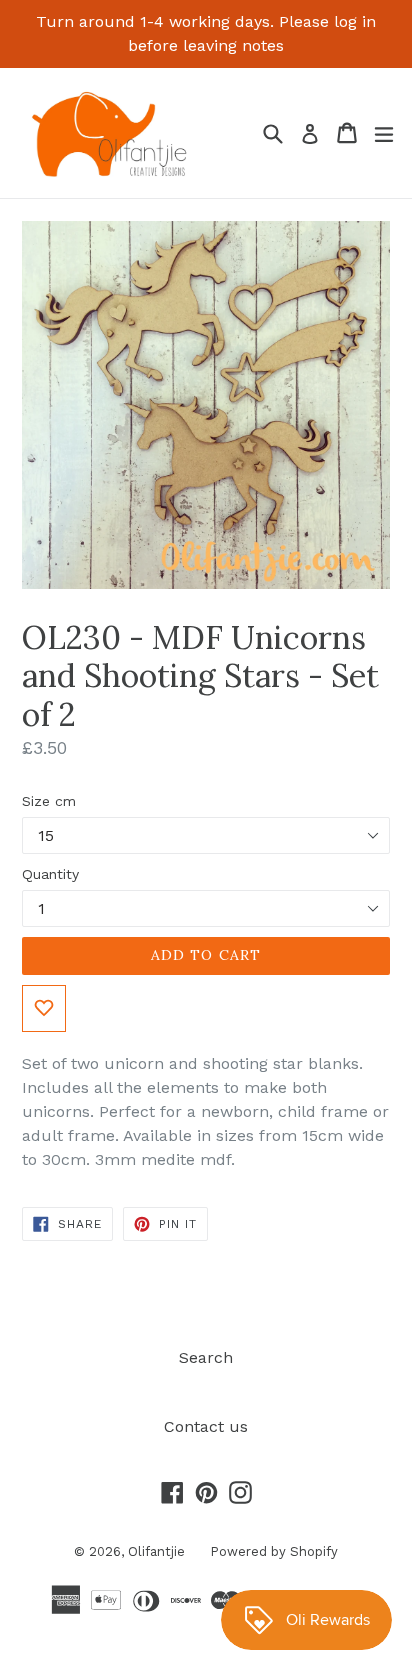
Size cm (49, 801)
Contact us (206, 1426)
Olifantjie (156, 1551)
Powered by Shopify (274, 1551)
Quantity (50, 874)
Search (206, 1357)
